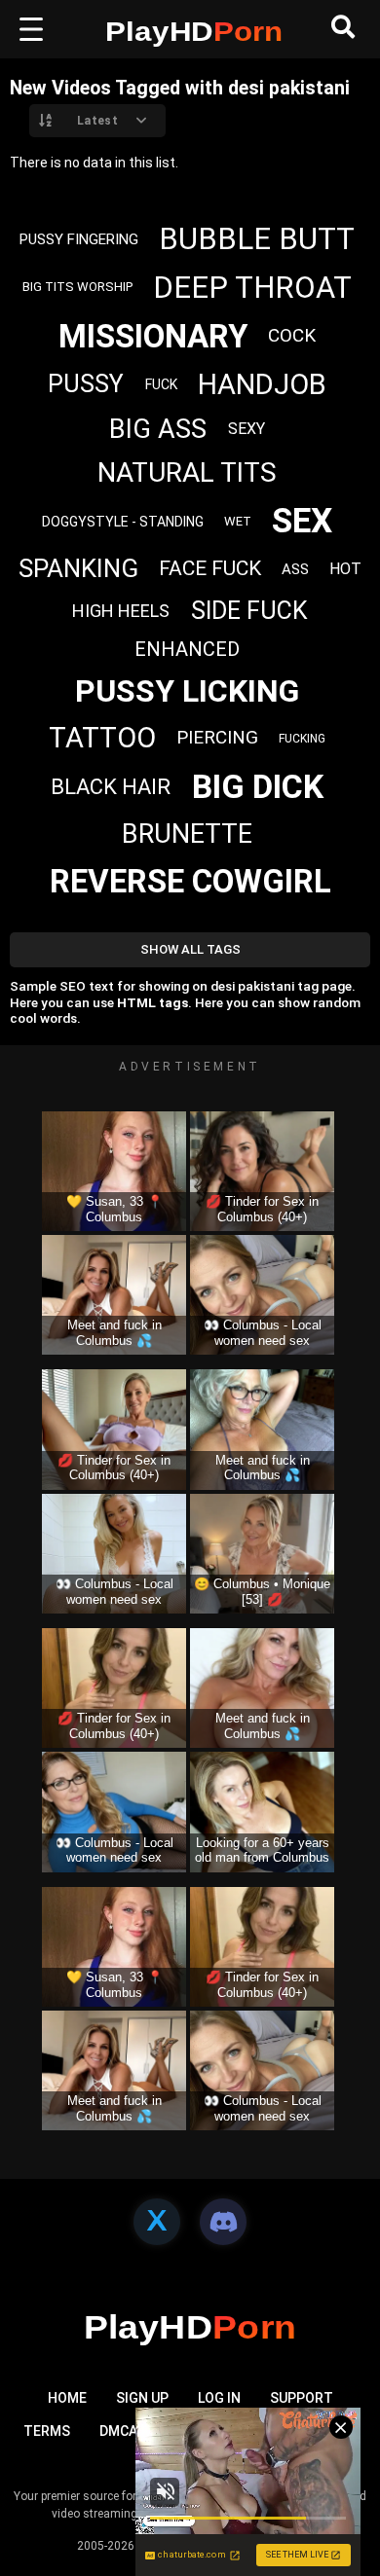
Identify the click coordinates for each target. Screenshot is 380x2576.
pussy (86, 384)
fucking (302, 739)
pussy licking (187, 691)
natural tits (187, 472)
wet (238, 521)
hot (345, 569)
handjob (262, 384)
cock (292, 335)
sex (302, 521)
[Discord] (223, 2222)
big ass (158, 429)
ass (295, 569)
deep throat (252, 288)
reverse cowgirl (190, 881)
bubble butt (257, 239)
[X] (157, 2222)
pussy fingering (79, 239)
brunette (187, 834)
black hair (111, 787)
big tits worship (77, 287)
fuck (161, 384)
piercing (217, 737)
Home (67, 2398)
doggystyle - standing (123, 522)
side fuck (249, 611)
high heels (121, 611)
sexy (247, 429)
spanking (78, 568)
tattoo (102, 738)
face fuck (210, 568)
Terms (47, 2431)
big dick (258, 786)
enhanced (187, 649)
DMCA (118, 2431)
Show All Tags (190, 949)
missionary (153, 336)
